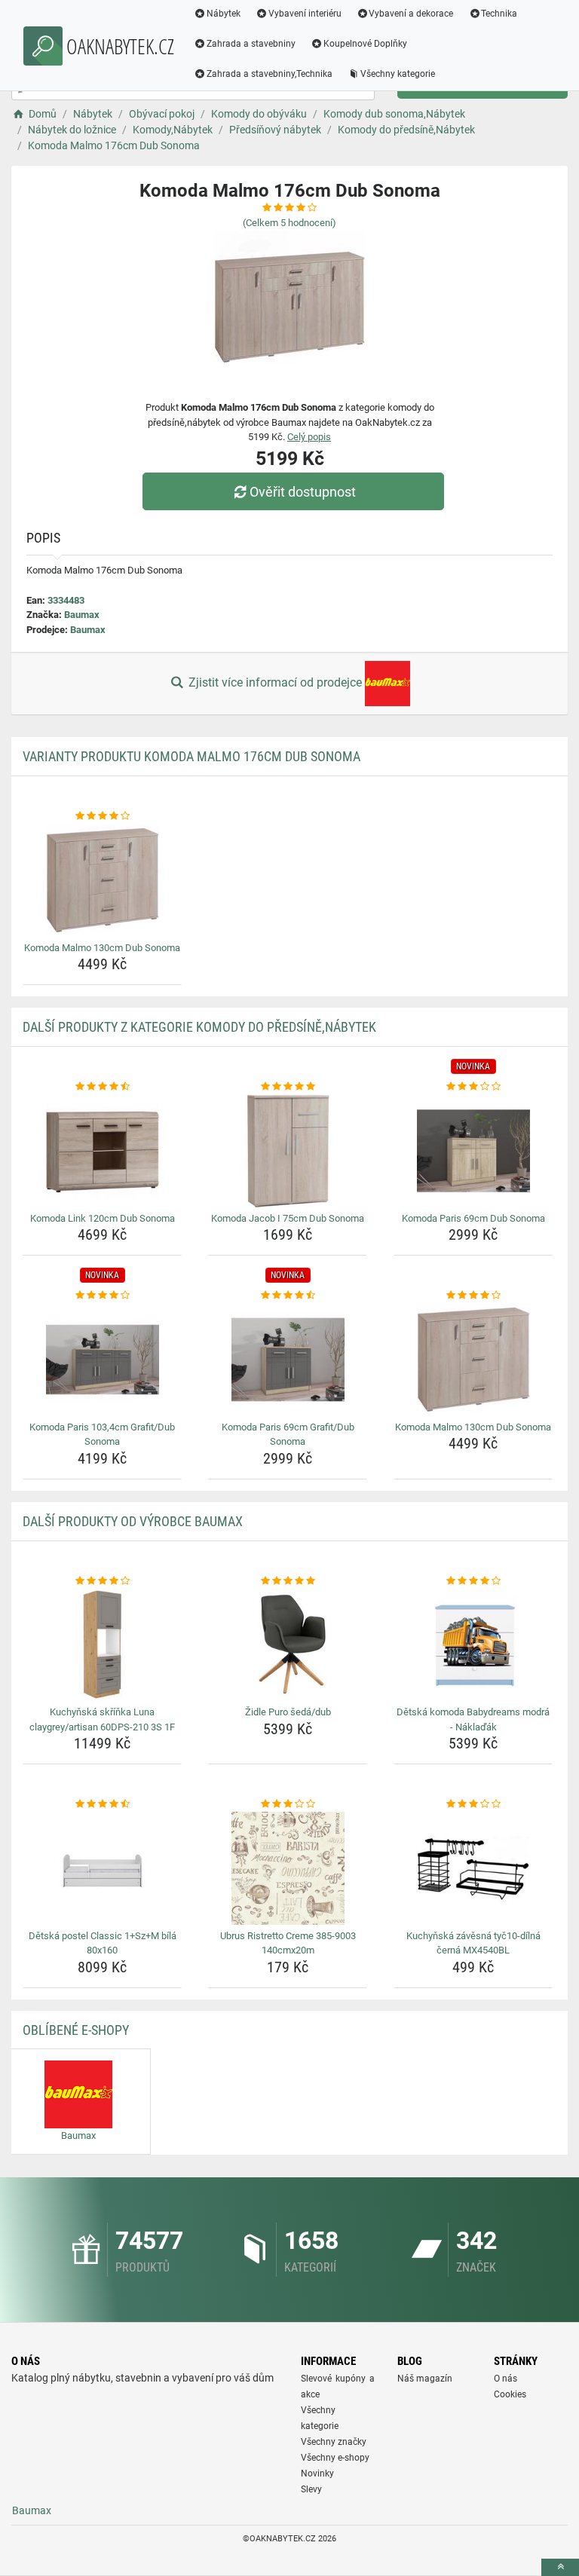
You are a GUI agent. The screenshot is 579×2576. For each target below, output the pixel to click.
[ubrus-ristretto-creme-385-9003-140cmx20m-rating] (288, 1804)
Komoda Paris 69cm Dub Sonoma (473, 1218)
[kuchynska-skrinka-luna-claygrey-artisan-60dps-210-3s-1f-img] (102, 1644)
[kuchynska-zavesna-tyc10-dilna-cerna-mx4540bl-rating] (473, 1804)
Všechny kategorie (398, 74)
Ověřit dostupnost (303, 492)
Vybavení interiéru (305, 14)
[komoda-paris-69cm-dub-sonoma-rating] (473, 1087)
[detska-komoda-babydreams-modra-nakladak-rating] (473, 1581)
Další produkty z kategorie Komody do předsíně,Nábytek (199, 1027)
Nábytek (224, 14)
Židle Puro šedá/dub (288, 1712)
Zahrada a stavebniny (251, 44)
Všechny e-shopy (335, 2458)
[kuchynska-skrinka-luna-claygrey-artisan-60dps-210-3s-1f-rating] (102, 1581)
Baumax (82, 615)
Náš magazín (425, 2379)
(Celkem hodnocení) (289, 223)
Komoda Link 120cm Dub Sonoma (103, 1218)
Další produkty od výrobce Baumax (133, 1521)
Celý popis (309, 437)
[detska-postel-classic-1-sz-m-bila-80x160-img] (102, 1868)
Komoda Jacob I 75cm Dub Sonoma (288, 1218)
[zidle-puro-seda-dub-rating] (288, 1581)
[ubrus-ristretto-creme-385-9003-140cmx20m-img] (288, 1868)
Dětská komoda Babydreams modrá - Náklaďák (473, 1719)
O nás (505, 2379)
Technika (499, 14)
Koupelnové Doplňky (365, 44)
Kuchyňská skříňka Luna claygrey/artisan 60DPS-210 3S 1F (102, 1719)
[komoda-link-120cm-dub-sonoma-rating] (102, 1087)
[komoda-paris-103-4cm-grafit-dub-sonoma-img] (102, 1360)
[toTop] (560, 2567)
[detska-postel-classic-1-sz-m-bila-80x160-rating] (102, 1804)
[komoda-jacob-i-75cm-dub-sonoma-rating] (288, 1087)
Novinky (317, 2474)
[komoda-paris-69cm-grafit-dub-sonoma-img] (288, 1360)
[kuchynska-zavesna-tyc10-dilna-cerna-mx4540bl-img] (473, 1868)
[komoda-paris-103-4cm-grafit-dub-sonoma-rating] (102, 1296)
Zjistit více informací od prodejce (275, 682)
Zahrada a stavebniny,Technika (270, 74)
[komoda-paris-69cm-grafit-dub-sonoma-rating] (288, 1296)
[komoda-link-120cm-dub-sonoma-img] (102, 1151)
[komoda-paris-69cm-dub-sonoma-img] (473, 1151)
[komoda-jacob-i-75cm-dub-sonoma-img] (288, 1151)
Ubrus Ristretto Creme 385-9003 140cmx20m (288, 1943)
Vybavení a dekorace (411, 14)
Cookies (510, 2394)
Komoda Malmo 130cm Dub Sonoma (102, 948)
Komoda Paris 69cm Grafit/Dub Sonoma (288, 1435)
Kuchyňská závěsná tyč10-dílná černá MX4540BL (473, 1943)
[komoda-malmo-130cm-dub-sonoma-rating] (102, 816)
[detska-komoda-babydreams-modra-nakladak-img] (473, 1644)
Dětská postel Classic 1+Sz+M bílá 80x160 (103, 1943)
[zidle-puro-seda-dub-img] (288, 1644)
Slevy (311, 2489)
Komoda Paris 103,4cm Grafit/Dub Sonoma (102, 1435)
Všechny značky (334, 2442)
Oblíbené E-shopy (76, 2030)
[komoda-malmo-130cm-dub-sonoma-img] (102, 880)
